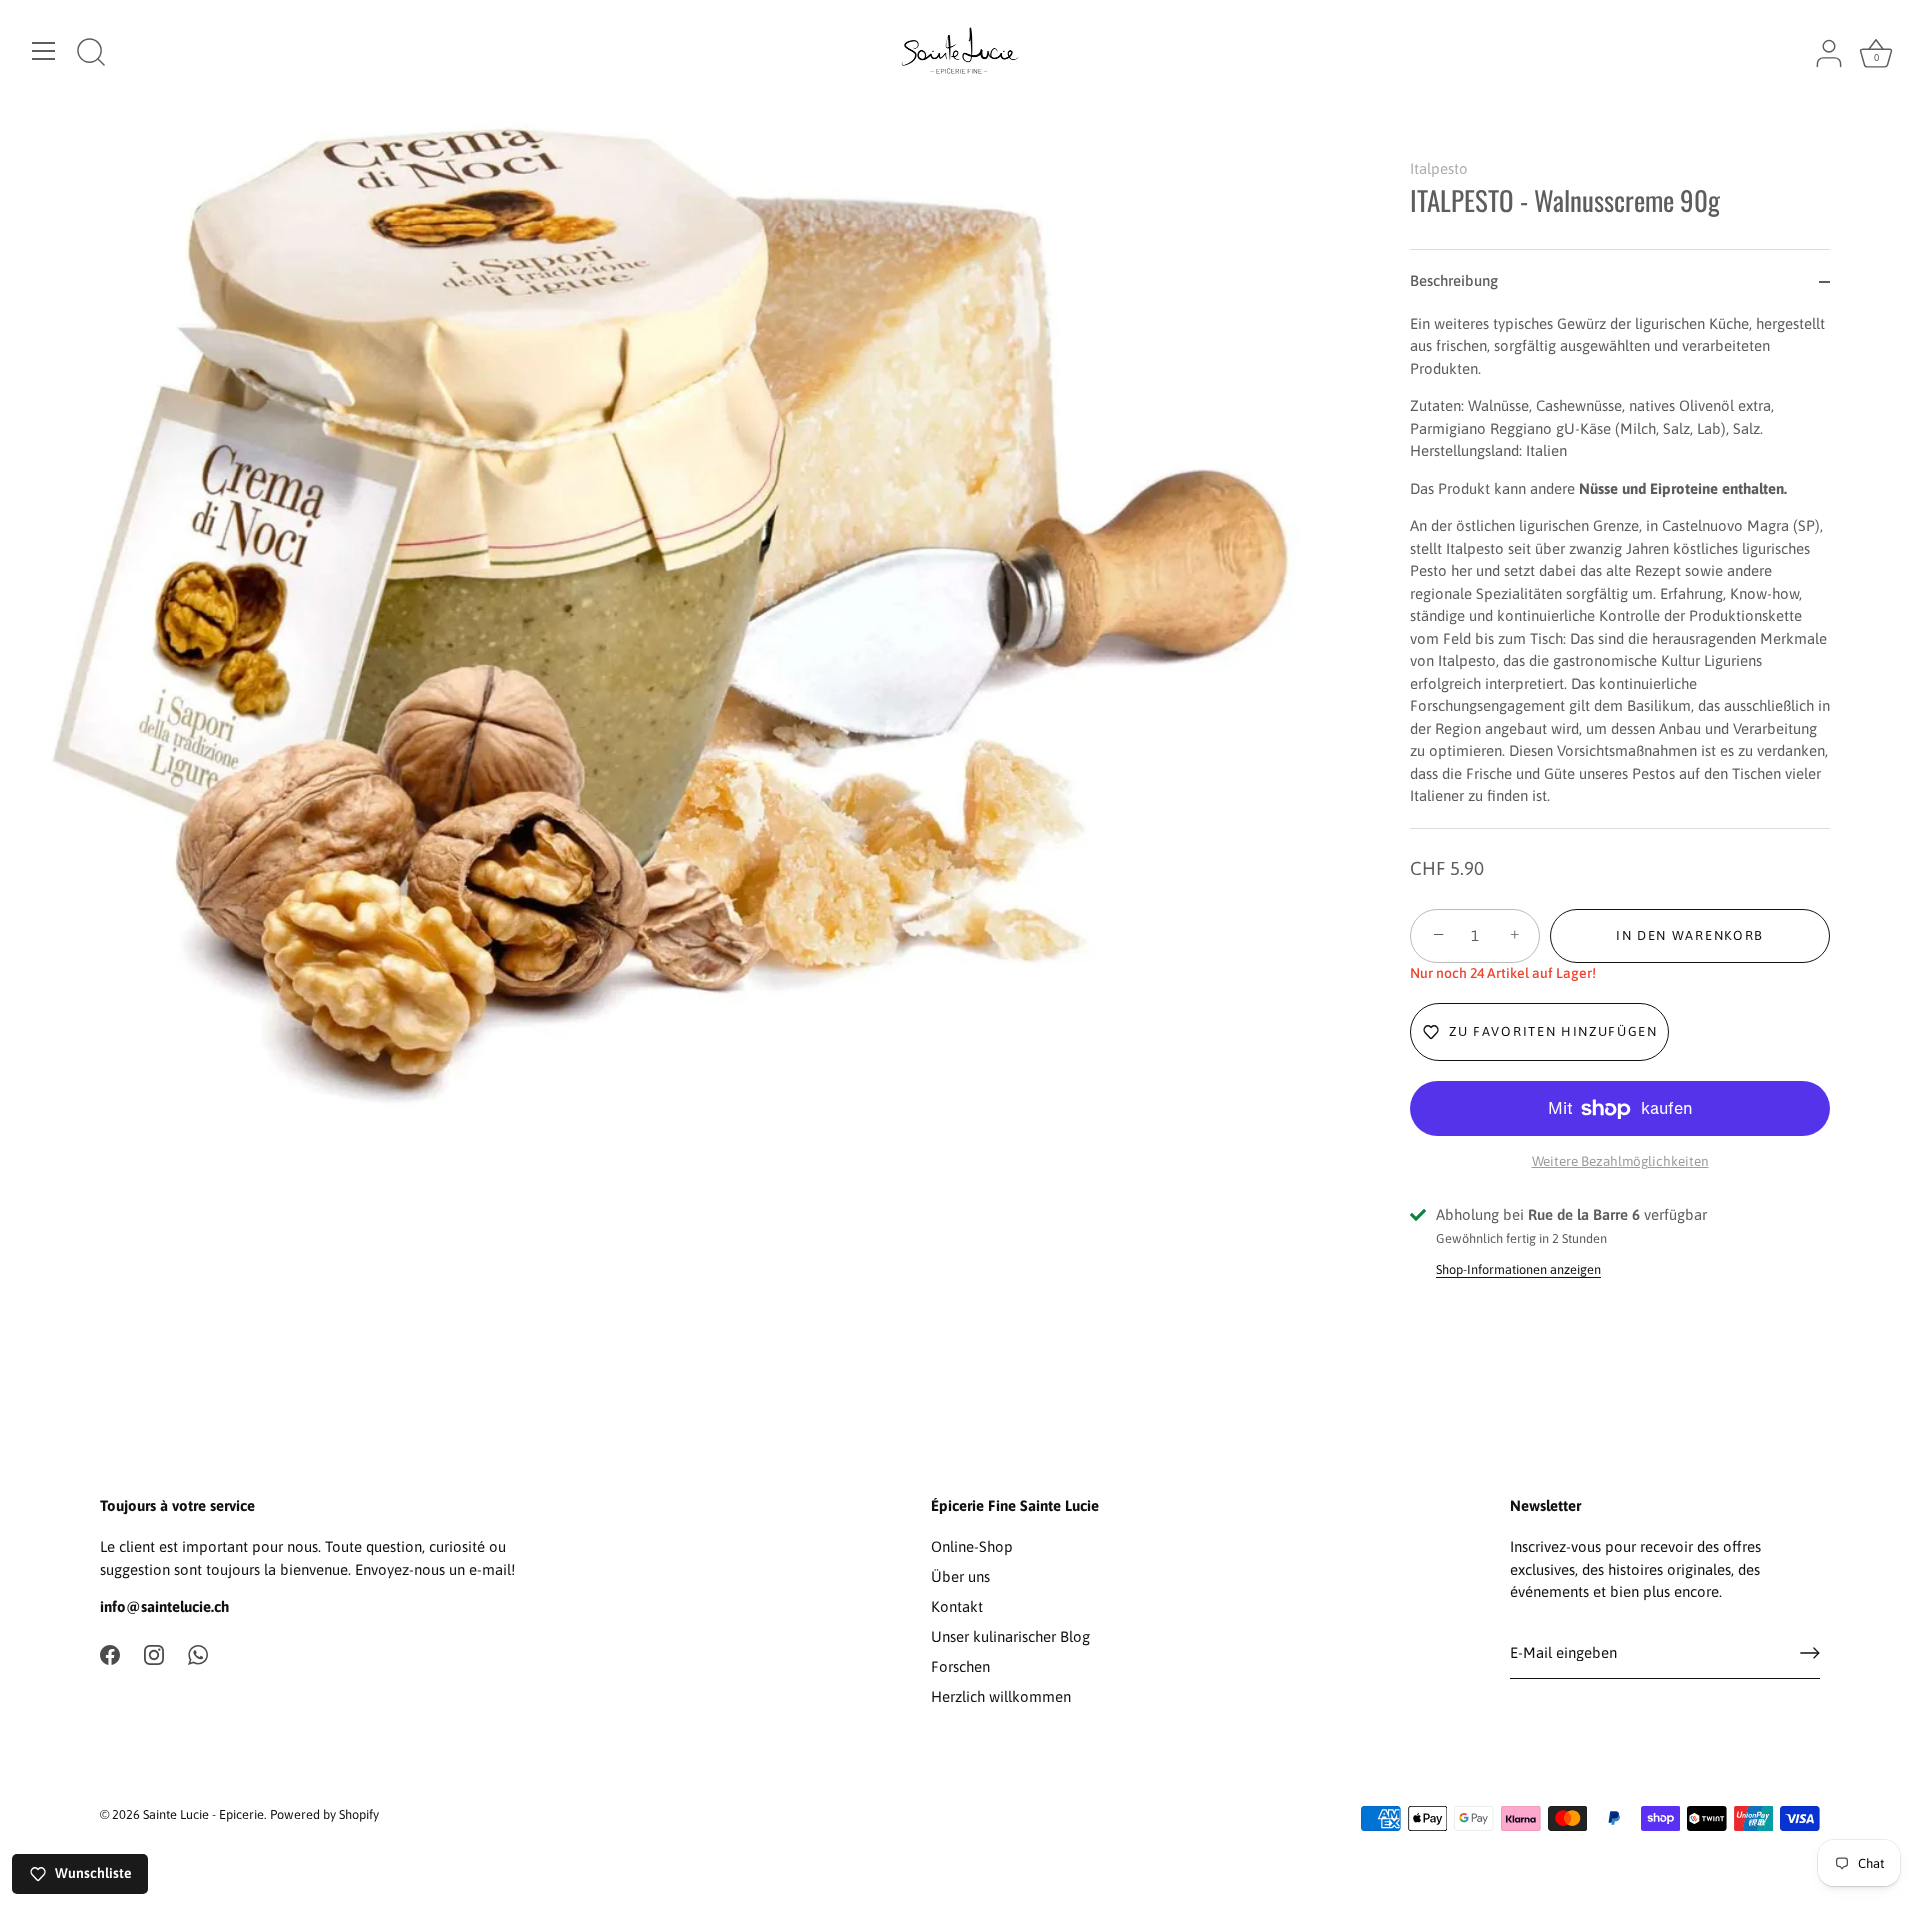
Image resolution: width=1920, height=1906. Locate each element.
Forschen (960, 1666)
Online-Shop (972, 1546)
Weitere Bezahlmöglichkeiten (1620, 1161)
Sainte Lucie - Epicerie (203, 1814)
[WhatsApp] (198, 1653)
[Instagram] (154, 1653)
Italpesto (1439, 168)
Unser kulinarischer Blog (1010, 1636)
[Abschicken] (1810, 1653)
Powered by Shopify (324, 1814)
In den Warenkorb (1690, 935)
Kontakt (957, 1606)
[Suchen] (91, 54)
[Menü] (44, 51)
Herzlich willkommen (1001, 1696)
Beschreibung (1454, 280)
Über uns (960, 1576)
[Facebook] (110, 1653)
